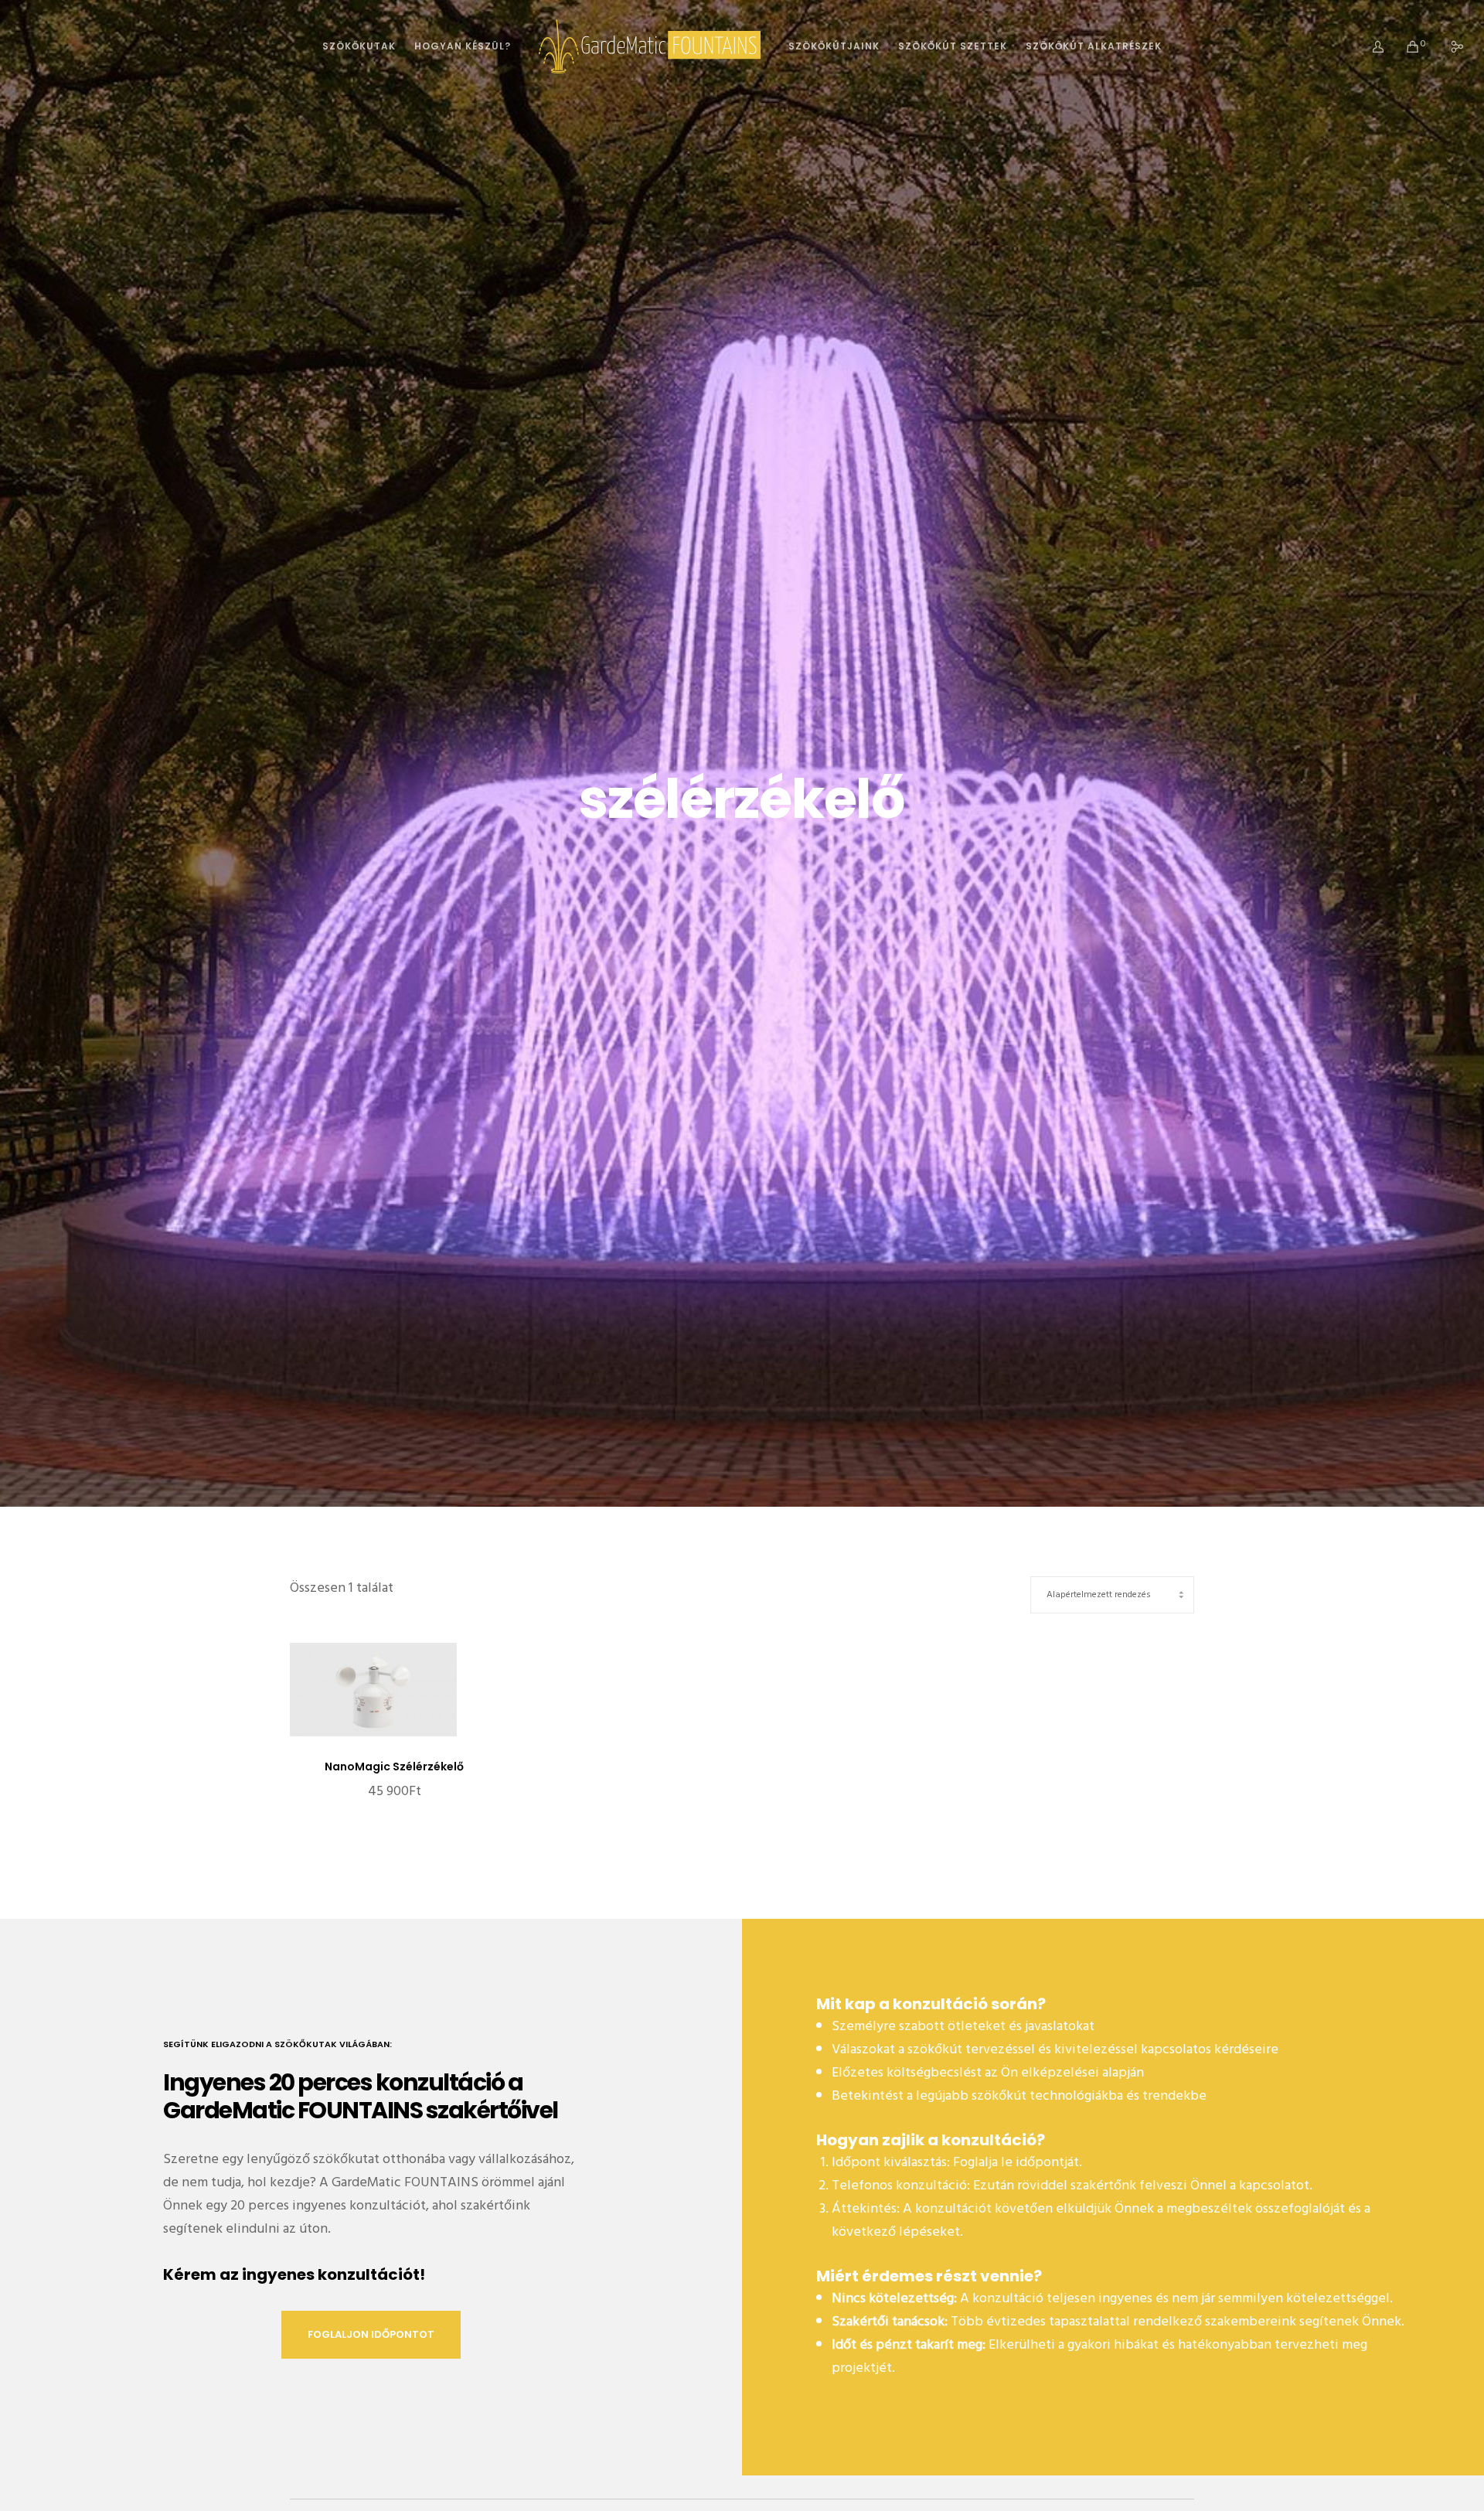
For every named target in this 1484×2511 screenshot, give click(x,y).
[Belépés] (1368, 46)
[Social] (1447, 46)
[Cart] (1403, 46)
